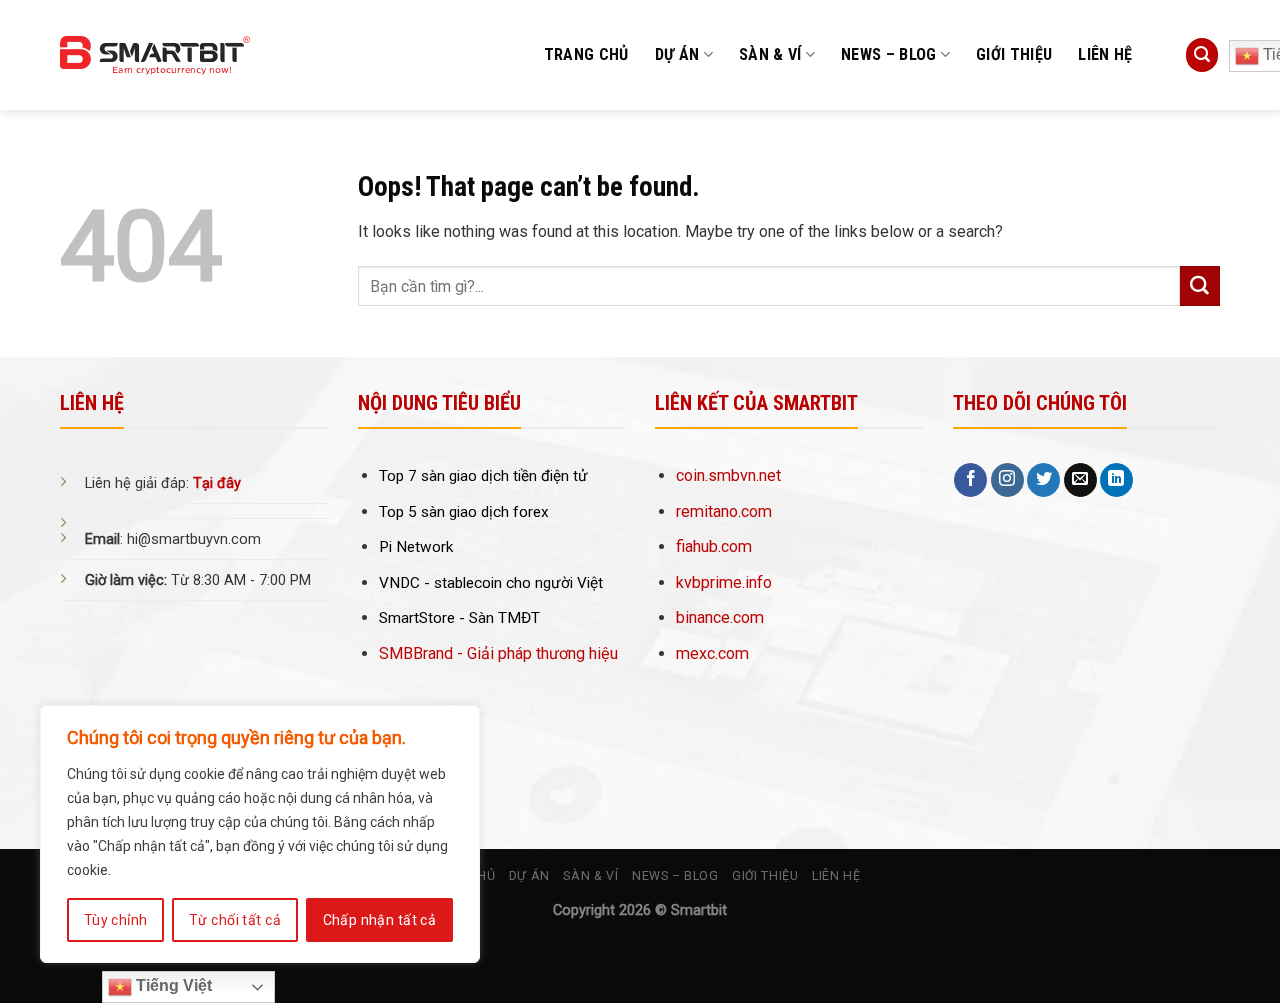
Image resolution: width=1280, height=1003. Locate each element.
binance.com (720, 617)
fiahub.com (714, 546)
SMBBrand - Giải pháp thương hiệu (498, 653)
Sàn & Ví (770, 54)
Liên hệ (1105, 54)
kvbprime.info (724, 582)
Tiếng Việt (172, 985)
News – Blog (889, 54)
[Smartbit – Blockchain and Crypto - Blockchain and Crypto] (201, 55)
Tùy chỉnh (116, 920)
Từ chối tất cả (235, 920)
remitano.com (724, 511)
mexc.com (712, 653)
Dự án (677, 54)
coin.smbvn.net (728, 475)
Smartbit (699, 910)
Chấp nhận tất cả (380, 920)
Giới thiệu (1014, 54)
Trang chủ (586, 54)
